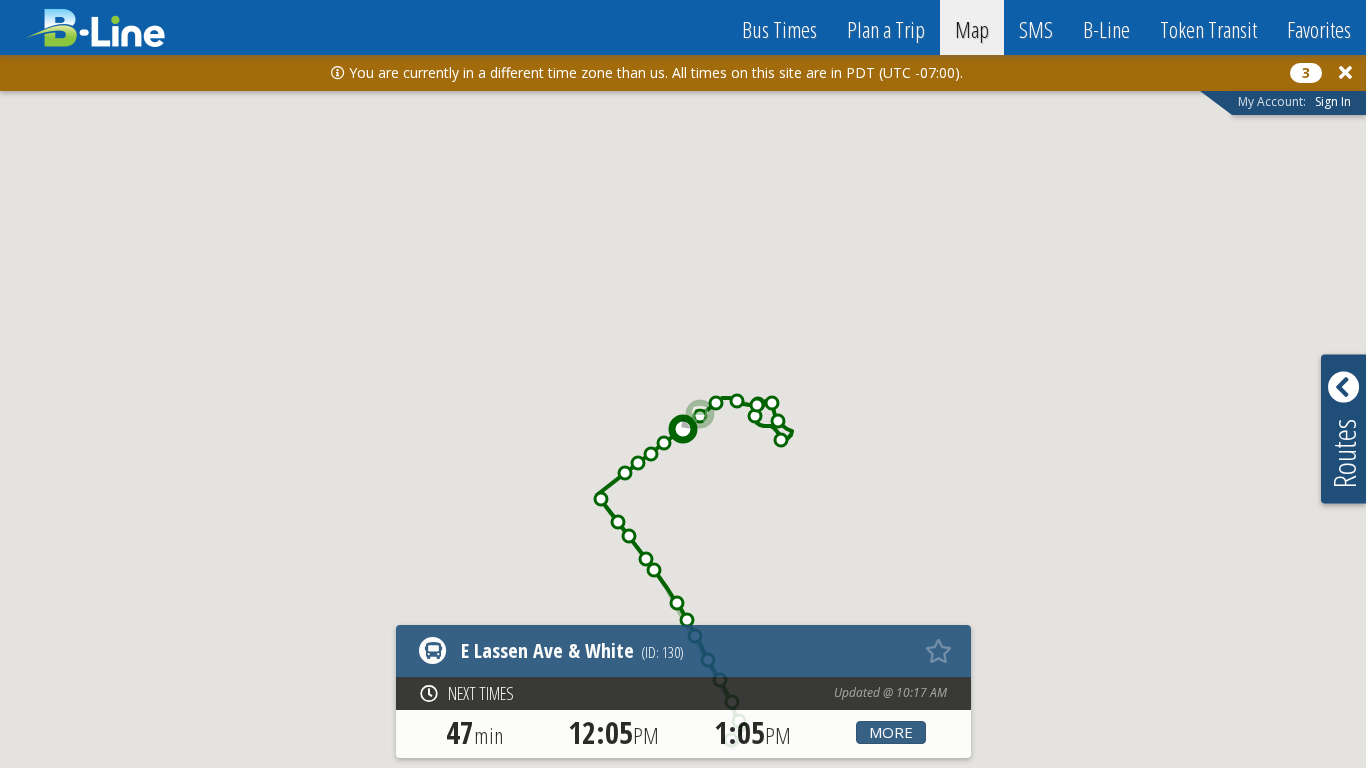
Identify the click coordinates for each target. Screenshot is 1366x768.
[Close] (1345, 72)
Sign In (1333, 101)
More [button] (891, 732)
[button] (687, 620)
